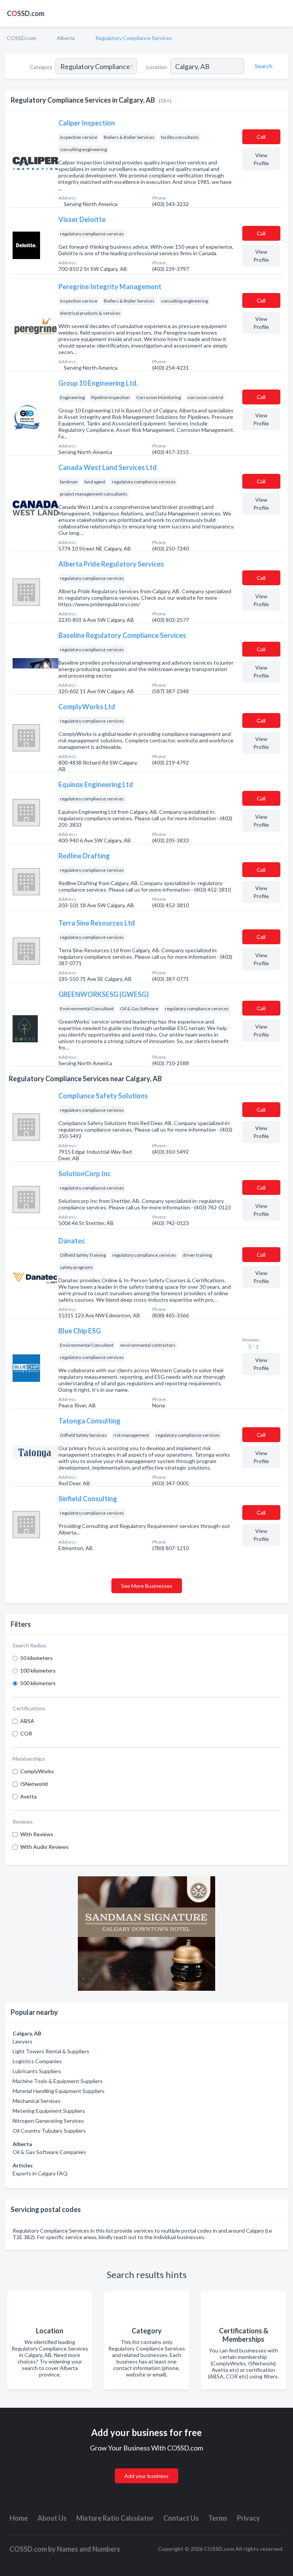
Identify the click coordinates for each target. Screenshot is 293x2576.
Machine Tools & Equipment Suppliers (58, 2081)
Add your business (146, 2476)
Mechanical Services (37, 2101)
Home (19, 2518)
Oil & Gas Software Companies (49, 2152)
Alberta (66, 38)
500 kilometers (38, 1683)
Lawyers (23, 2041)
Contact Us (181, 2518)
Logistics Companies (37, 2061)
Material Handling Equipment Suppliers (59, 2091)
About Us (52, 2518)
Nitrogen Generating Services (48, 2121)
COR (26, 1733)
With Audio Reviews (44, 1847)
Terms (218, 2518)
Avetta (28, 1796)
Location (157, 67)
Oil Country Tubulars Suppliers (49, 2131)
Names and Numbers (89, 2549)
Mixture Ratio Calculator (115, 2518)
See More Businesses (147, 1586)
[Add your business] (146, 2467)
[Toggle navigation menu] (283, 13)
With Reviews (37, 1834)
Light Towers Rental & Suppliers (51, 2051)
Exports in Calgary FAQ (40, 2173)
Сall (261, 137)
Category (41, 67)
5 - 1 (253, 1347)
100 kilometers (38, 1670)
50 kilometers (36, 1658)
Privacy (249, 2518)
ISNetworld (34, 1784)
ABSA (27, 1721)
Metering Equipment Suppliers (49, 2111)
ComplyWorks (37, 1771)
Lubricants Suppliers (37, 2071)
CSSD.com (26, 13)
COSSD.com (22, 38)
